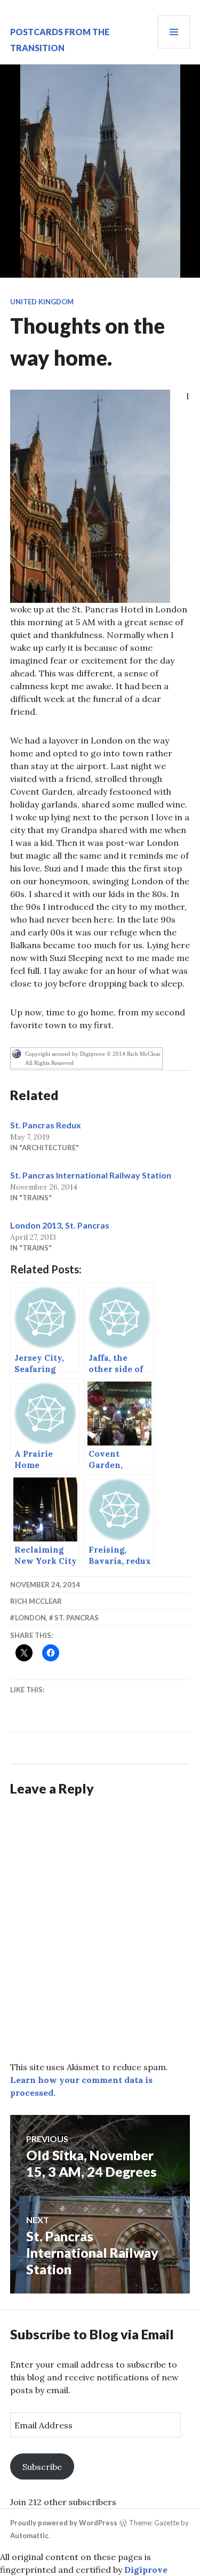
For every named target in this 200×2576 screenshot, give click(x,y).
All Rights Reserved (49, 1063)
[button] (90, 496)
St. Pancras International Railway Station (91, 1175)
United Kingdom (42, 302)
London (30, 1618)
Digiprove (146, 2570)
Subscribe (42, 2467)
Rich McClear (36, 1601)
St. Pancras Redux (46, 1125)
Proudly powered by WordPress (64, 2523)
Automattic (29, 2535)
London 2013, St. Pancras (60, 1225)
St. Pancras (77, 1618)
